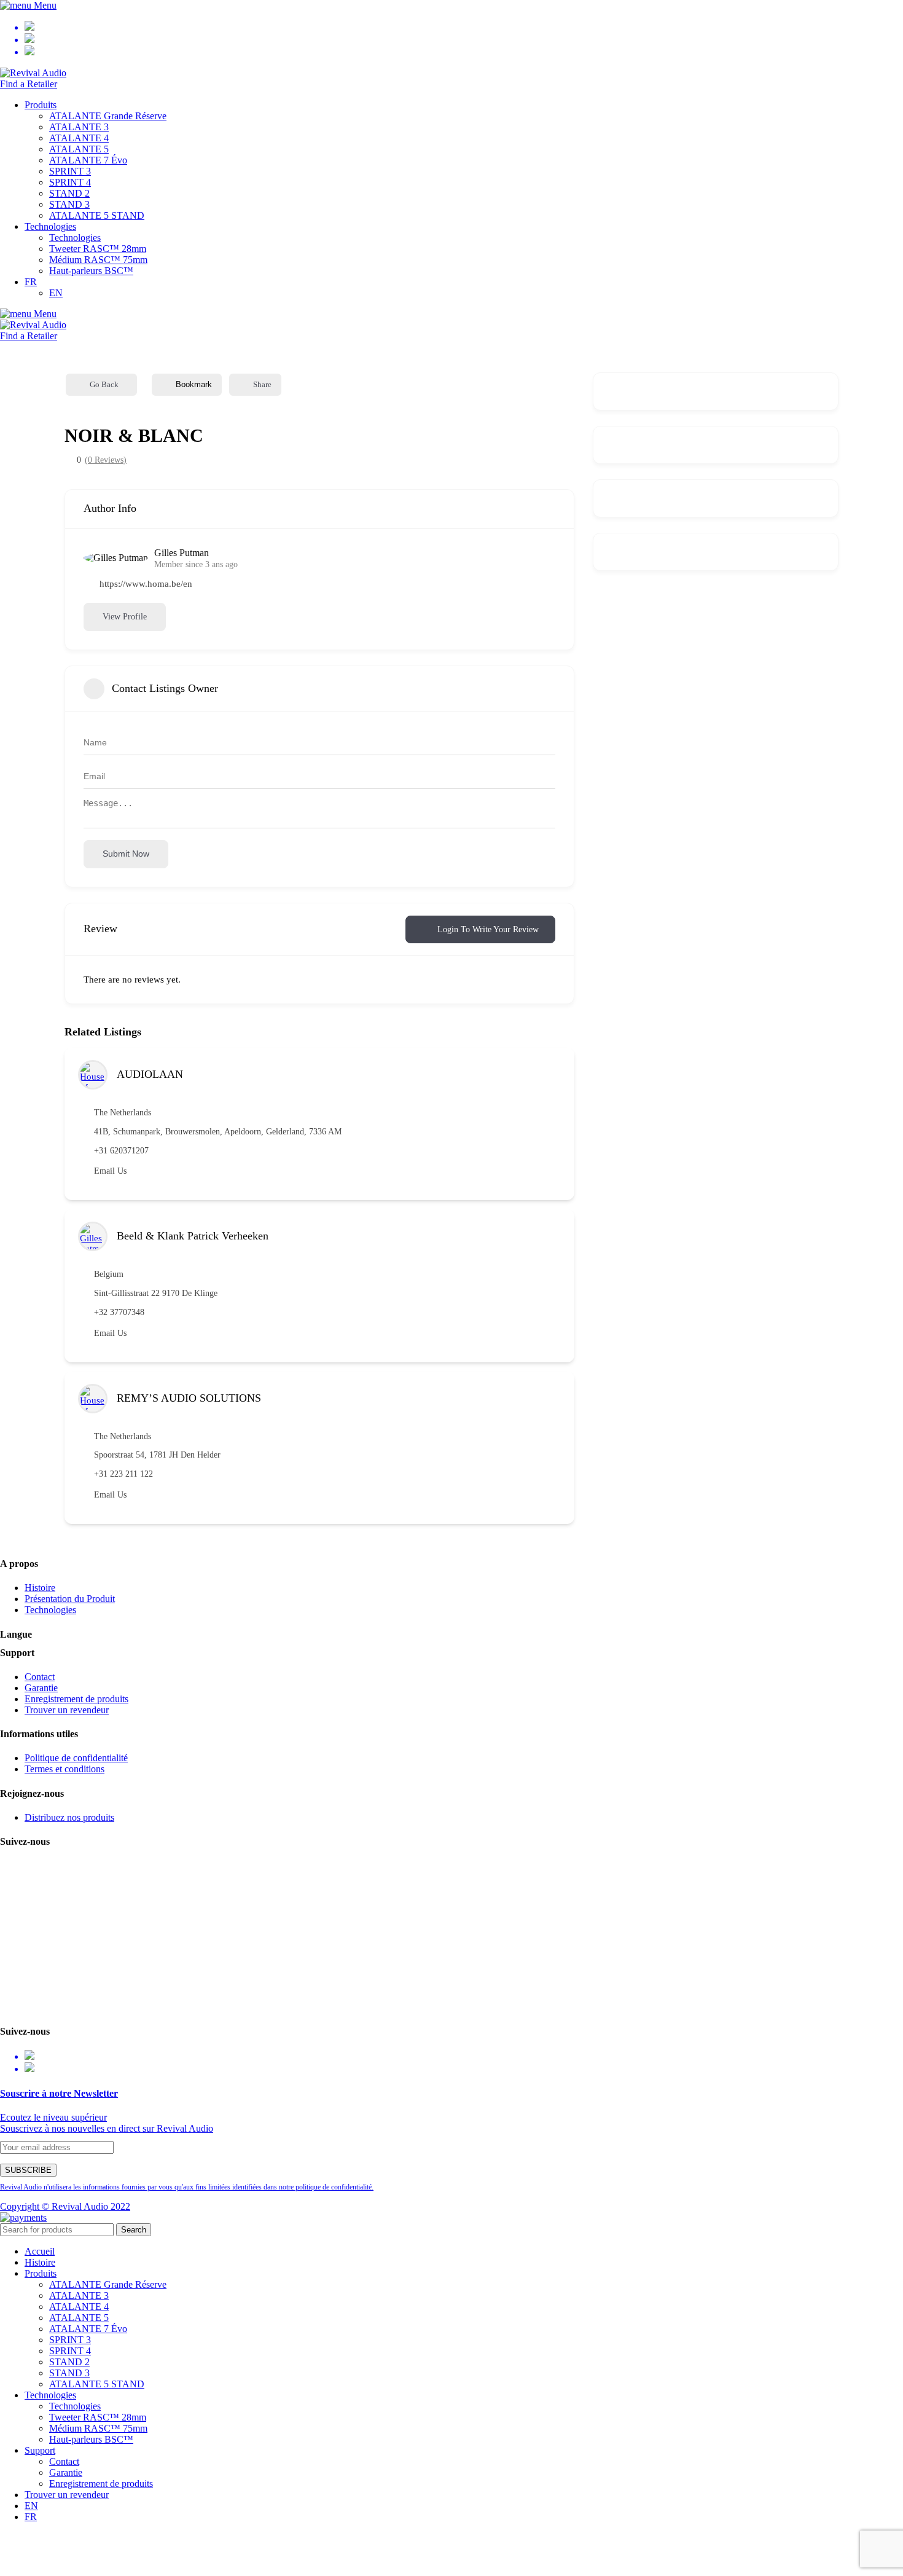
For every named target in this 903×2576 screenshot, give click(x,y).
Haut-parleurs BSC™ (91, 271)
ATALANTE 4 (79, 138)
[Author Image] (93, 1075)
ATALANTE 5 (79, 149)
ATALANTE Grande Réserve (108, 116)
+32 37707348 (119, 1312)
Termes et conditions (64, 1769)
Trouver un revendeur (67, 1710)
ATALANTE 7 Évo (88, 160)
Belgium (109, 1274)
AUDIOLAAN (150, 1074)
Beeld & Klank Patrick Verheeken (193, 1236)
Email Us (110, 1171)
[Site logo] (33, 73)
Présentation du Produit (70, 1599)
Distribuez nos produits (69, 1817)
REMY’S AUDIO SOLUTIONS (189, 1398)
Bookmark (194, 384)
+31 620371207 (121, 1151)
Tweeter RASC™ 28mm (98, 249)
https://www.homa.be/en (146, 584)
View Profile (125, 617)
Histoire (40, 1588)
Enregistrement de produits (76, 1699)
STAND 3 (69, 204)
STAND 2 (69, 193)
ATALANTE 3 (79, 127)
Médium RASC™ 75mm (98, 260)
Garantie (41, 1688)
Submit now (126, 854)
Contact (40, 1677)
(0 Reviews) (106, 460)
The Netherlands (123, 1113)
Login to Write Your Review (488, 929)
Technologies (75, 238)
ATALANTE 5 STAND (97, 215)
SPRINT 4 (70, 182)
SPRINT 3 (70, 171)
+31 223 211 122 (123, 1474)
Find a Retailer (29, 84)
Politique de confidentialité (76, 1758)
